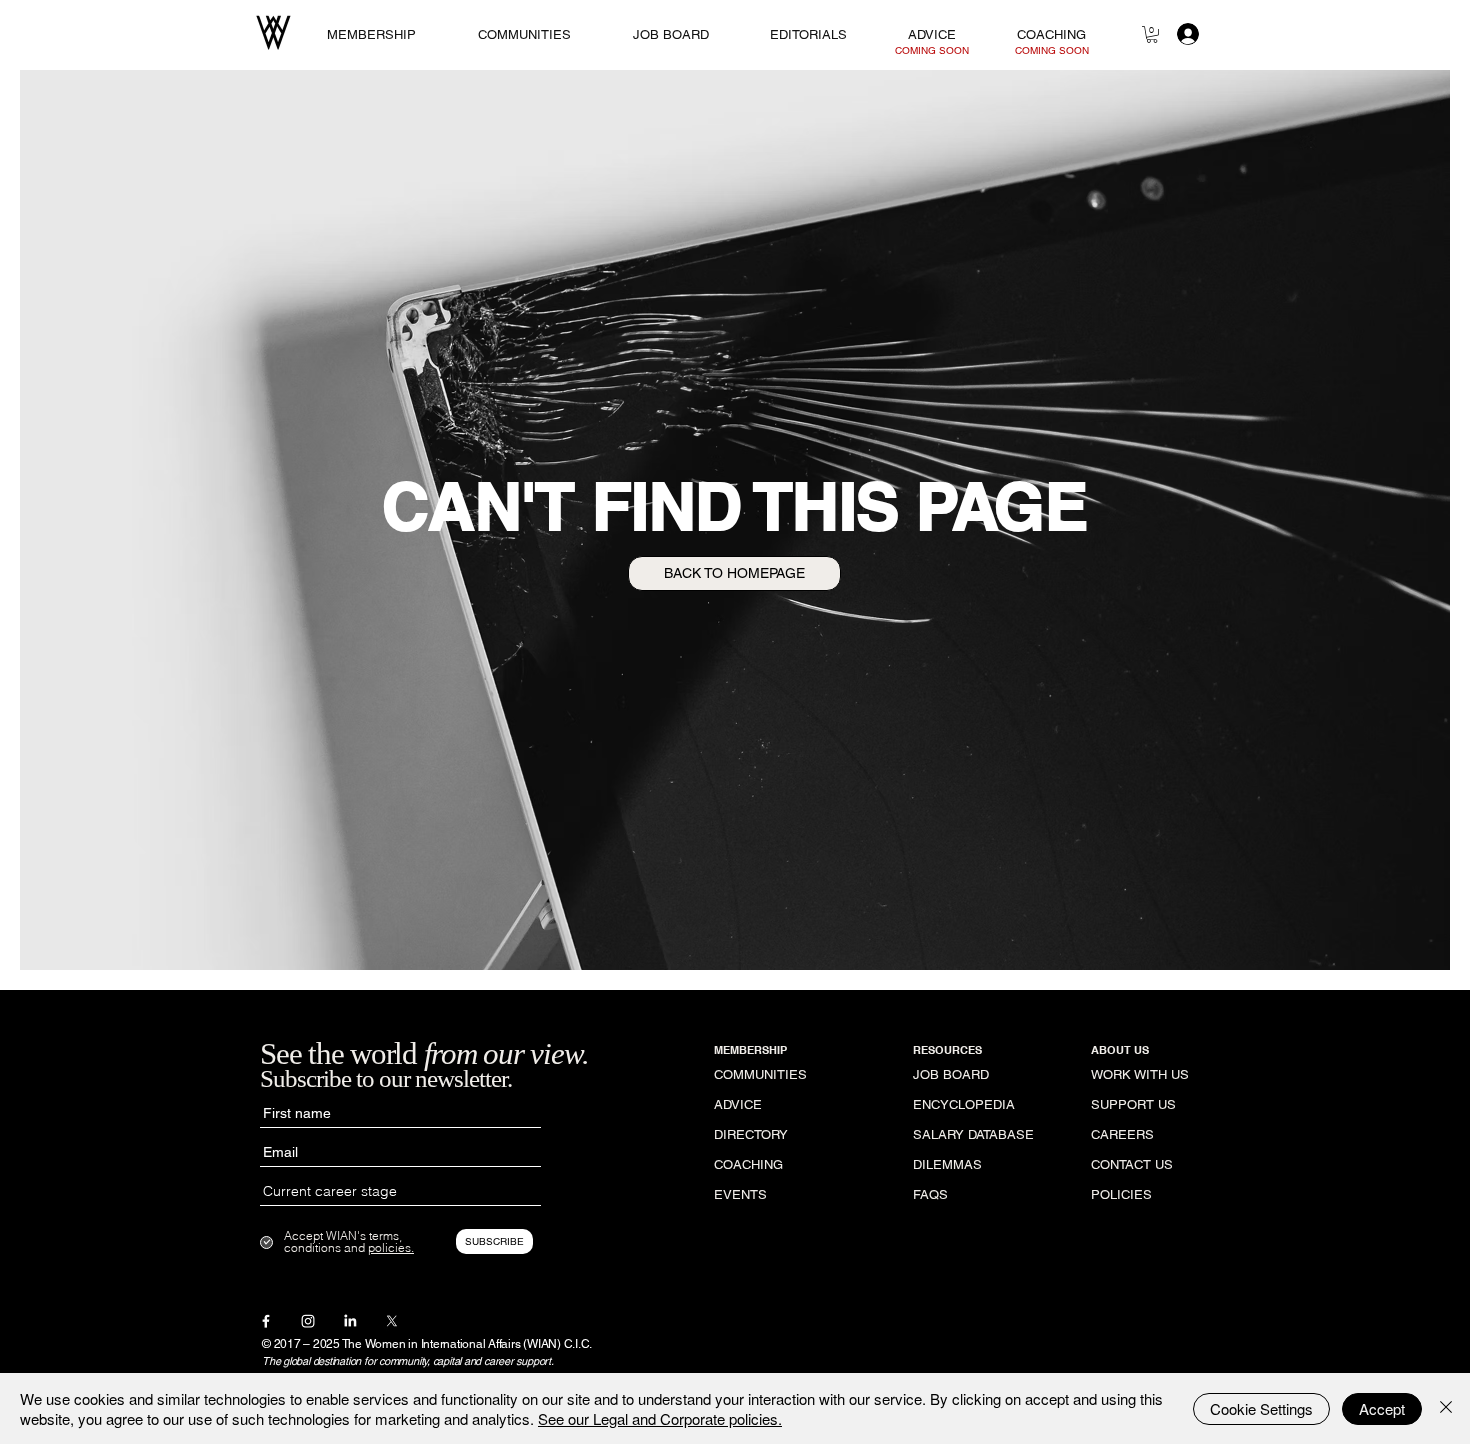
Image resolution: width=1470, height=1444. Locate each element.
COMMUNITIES (760, 1074)
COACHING (748, 1164)
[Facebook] (266, 1321)
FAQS (930, 1194)
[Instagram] (308, 1321)
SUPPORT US (1133, 1104)
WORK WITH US (1140, 1074)
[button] (1152, 34)
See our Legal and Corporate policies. (660, 1418)
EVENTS (740, 1194)
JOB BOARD (951, 1074)
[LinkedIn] (350, 1321)
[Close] (1446, 1408)
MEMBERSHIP (750, 1050)
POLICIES (1121, 1194)
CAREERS (1122, 1134)
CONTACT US (1132, 1164)
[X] (392, 1321)
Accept (1382, 1408)
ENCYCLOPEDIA (964, 1104)
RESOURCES (947, 1050)
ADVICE (738, 1104)
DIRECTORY (751, 1134)
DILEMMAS (947, 1164)
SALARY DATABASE (973, 1134)
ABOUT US (1120, 1050)
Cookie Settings (1261, 1408)
